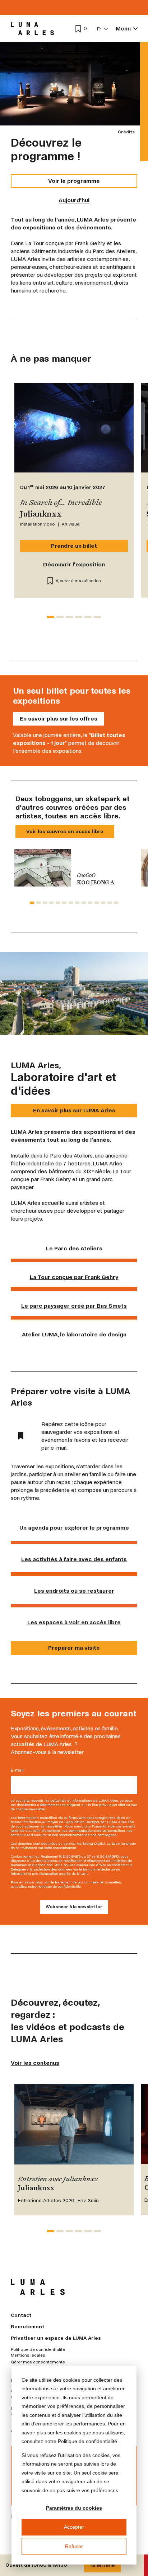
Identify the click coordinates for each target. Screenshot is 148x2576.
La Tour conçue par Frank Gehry (74, 1277)
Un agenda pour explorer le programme (74, 1528)
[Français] (103, 29)
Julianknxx (36, 2188)
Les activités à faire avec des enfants (74, 1559)
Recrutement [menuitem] (27, 2327)
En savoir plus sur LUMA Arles (74, 1110)
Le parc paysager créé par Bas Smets (74, 1306)
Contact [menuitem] (21, 2315)
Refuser (74, 2546)
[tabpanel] (74, 868)
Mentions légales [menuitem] (28, 2356)
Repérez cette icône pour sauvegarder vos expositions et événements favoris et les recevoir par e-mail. (85, 1436)
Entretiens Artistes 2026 (46, 2200)
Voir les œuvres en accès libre (65, 831)
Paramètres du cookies (74, 2508)
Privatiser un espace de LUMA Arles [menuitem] (56, 2338)
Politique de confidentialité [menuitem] (38, 2350)
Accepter (74, 2527)
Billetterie (103, 2565)
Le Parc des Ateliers (74, 1248)
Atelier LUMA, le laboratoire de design (74, 1334)
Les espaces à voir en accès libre (74, 1622)
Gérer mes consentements (38, 2362)
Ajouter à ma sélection (78, 581)
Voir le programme (74, 181)
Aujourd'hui (74, 200)
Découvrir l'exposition (74, 564)
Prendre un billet (74, 546)
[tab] (51, 617)
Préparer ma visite (74, 1648)
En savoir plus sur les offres (59, 719)
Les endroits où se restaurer (74, 1591)
